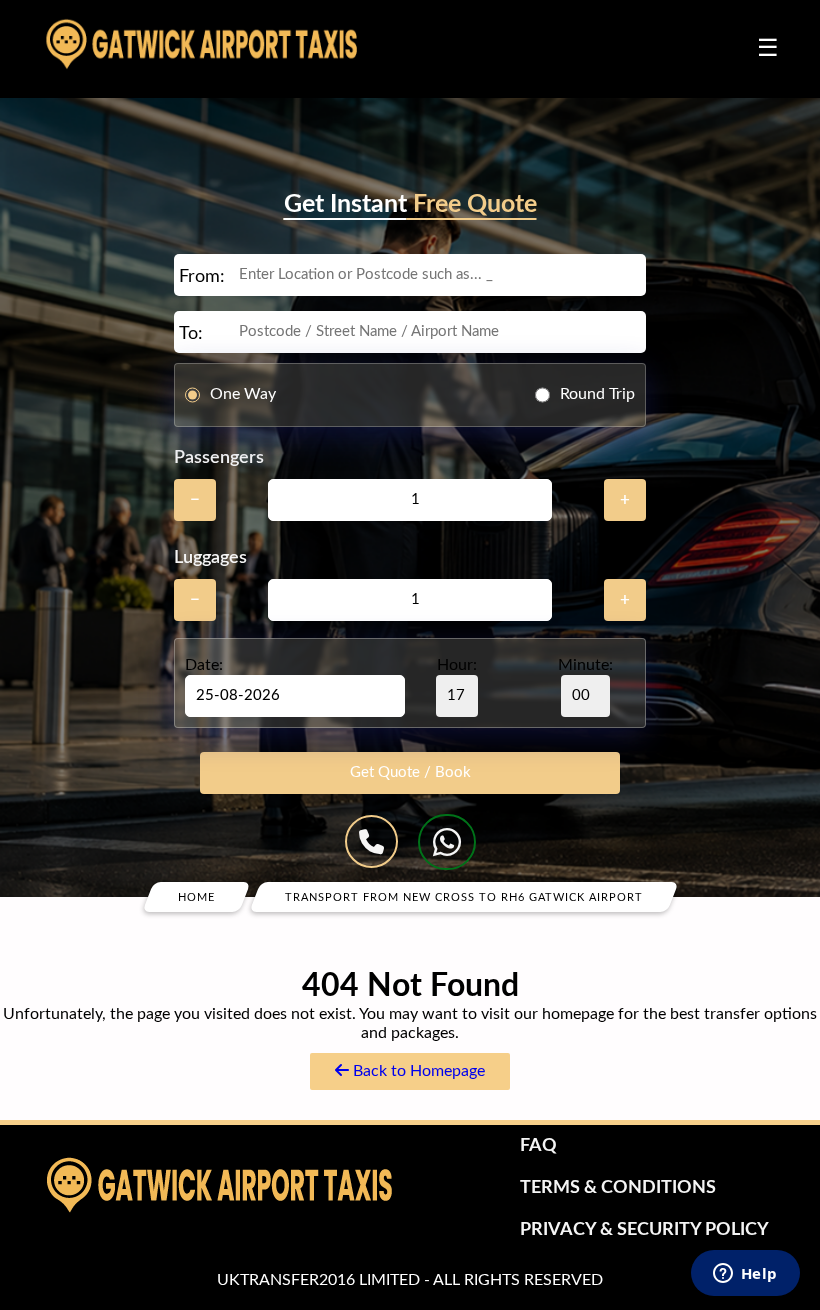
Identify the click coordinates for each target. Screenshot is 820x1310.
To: (191, 334)
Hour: (457, 665)
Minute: (585, 665)
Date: (204, 665)
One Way (243, 394)
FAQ (538, 1146)
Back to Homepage (417, 1071)
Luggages (210, 558)
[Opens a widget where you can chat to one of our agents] (745, 1275)
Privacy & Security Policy (644, 1230)
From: (202, 277)
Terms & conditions (618, 1188)
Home (196, 896)
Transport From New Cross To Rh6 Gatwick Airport (464, 896)
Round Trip (597, 394)
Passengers (219, 458)
